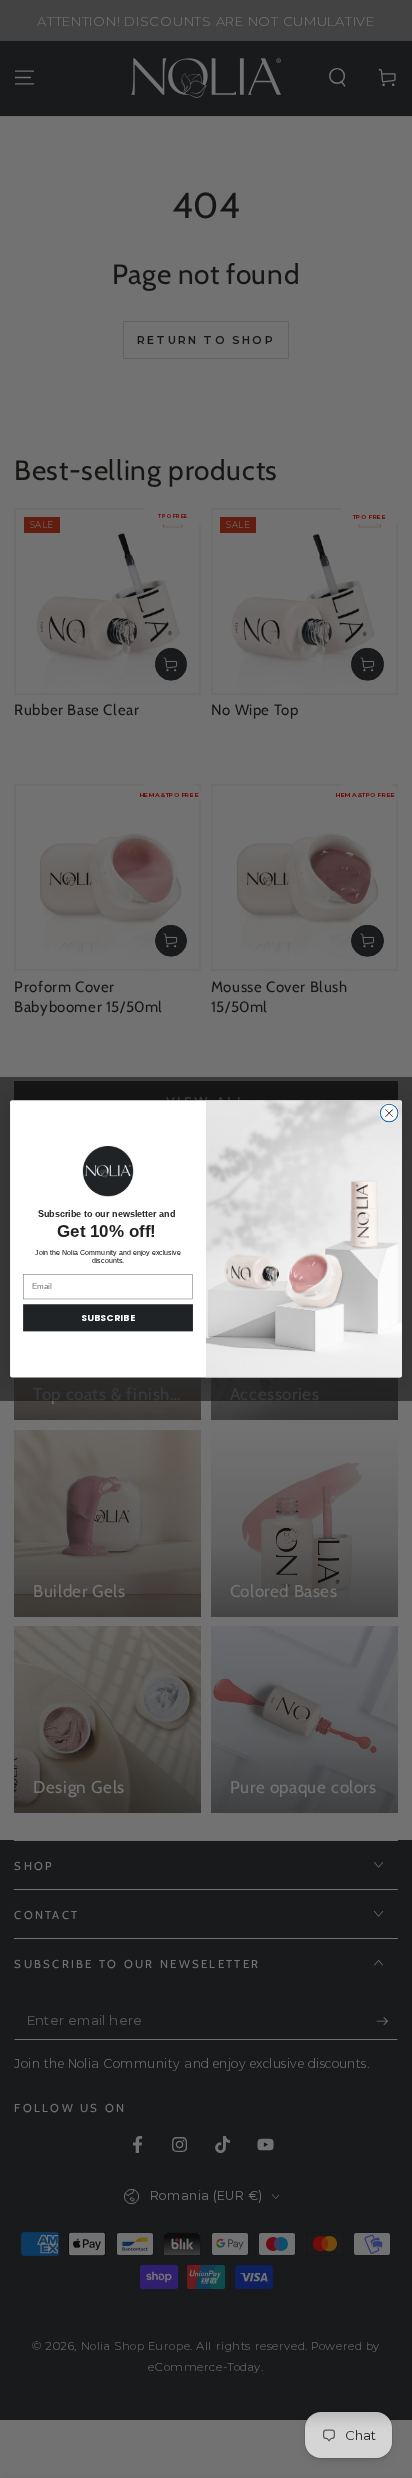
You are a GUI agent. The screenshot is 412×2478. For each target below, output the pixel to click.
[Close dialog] (389, 1113)
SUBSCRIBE (108, 1318)
